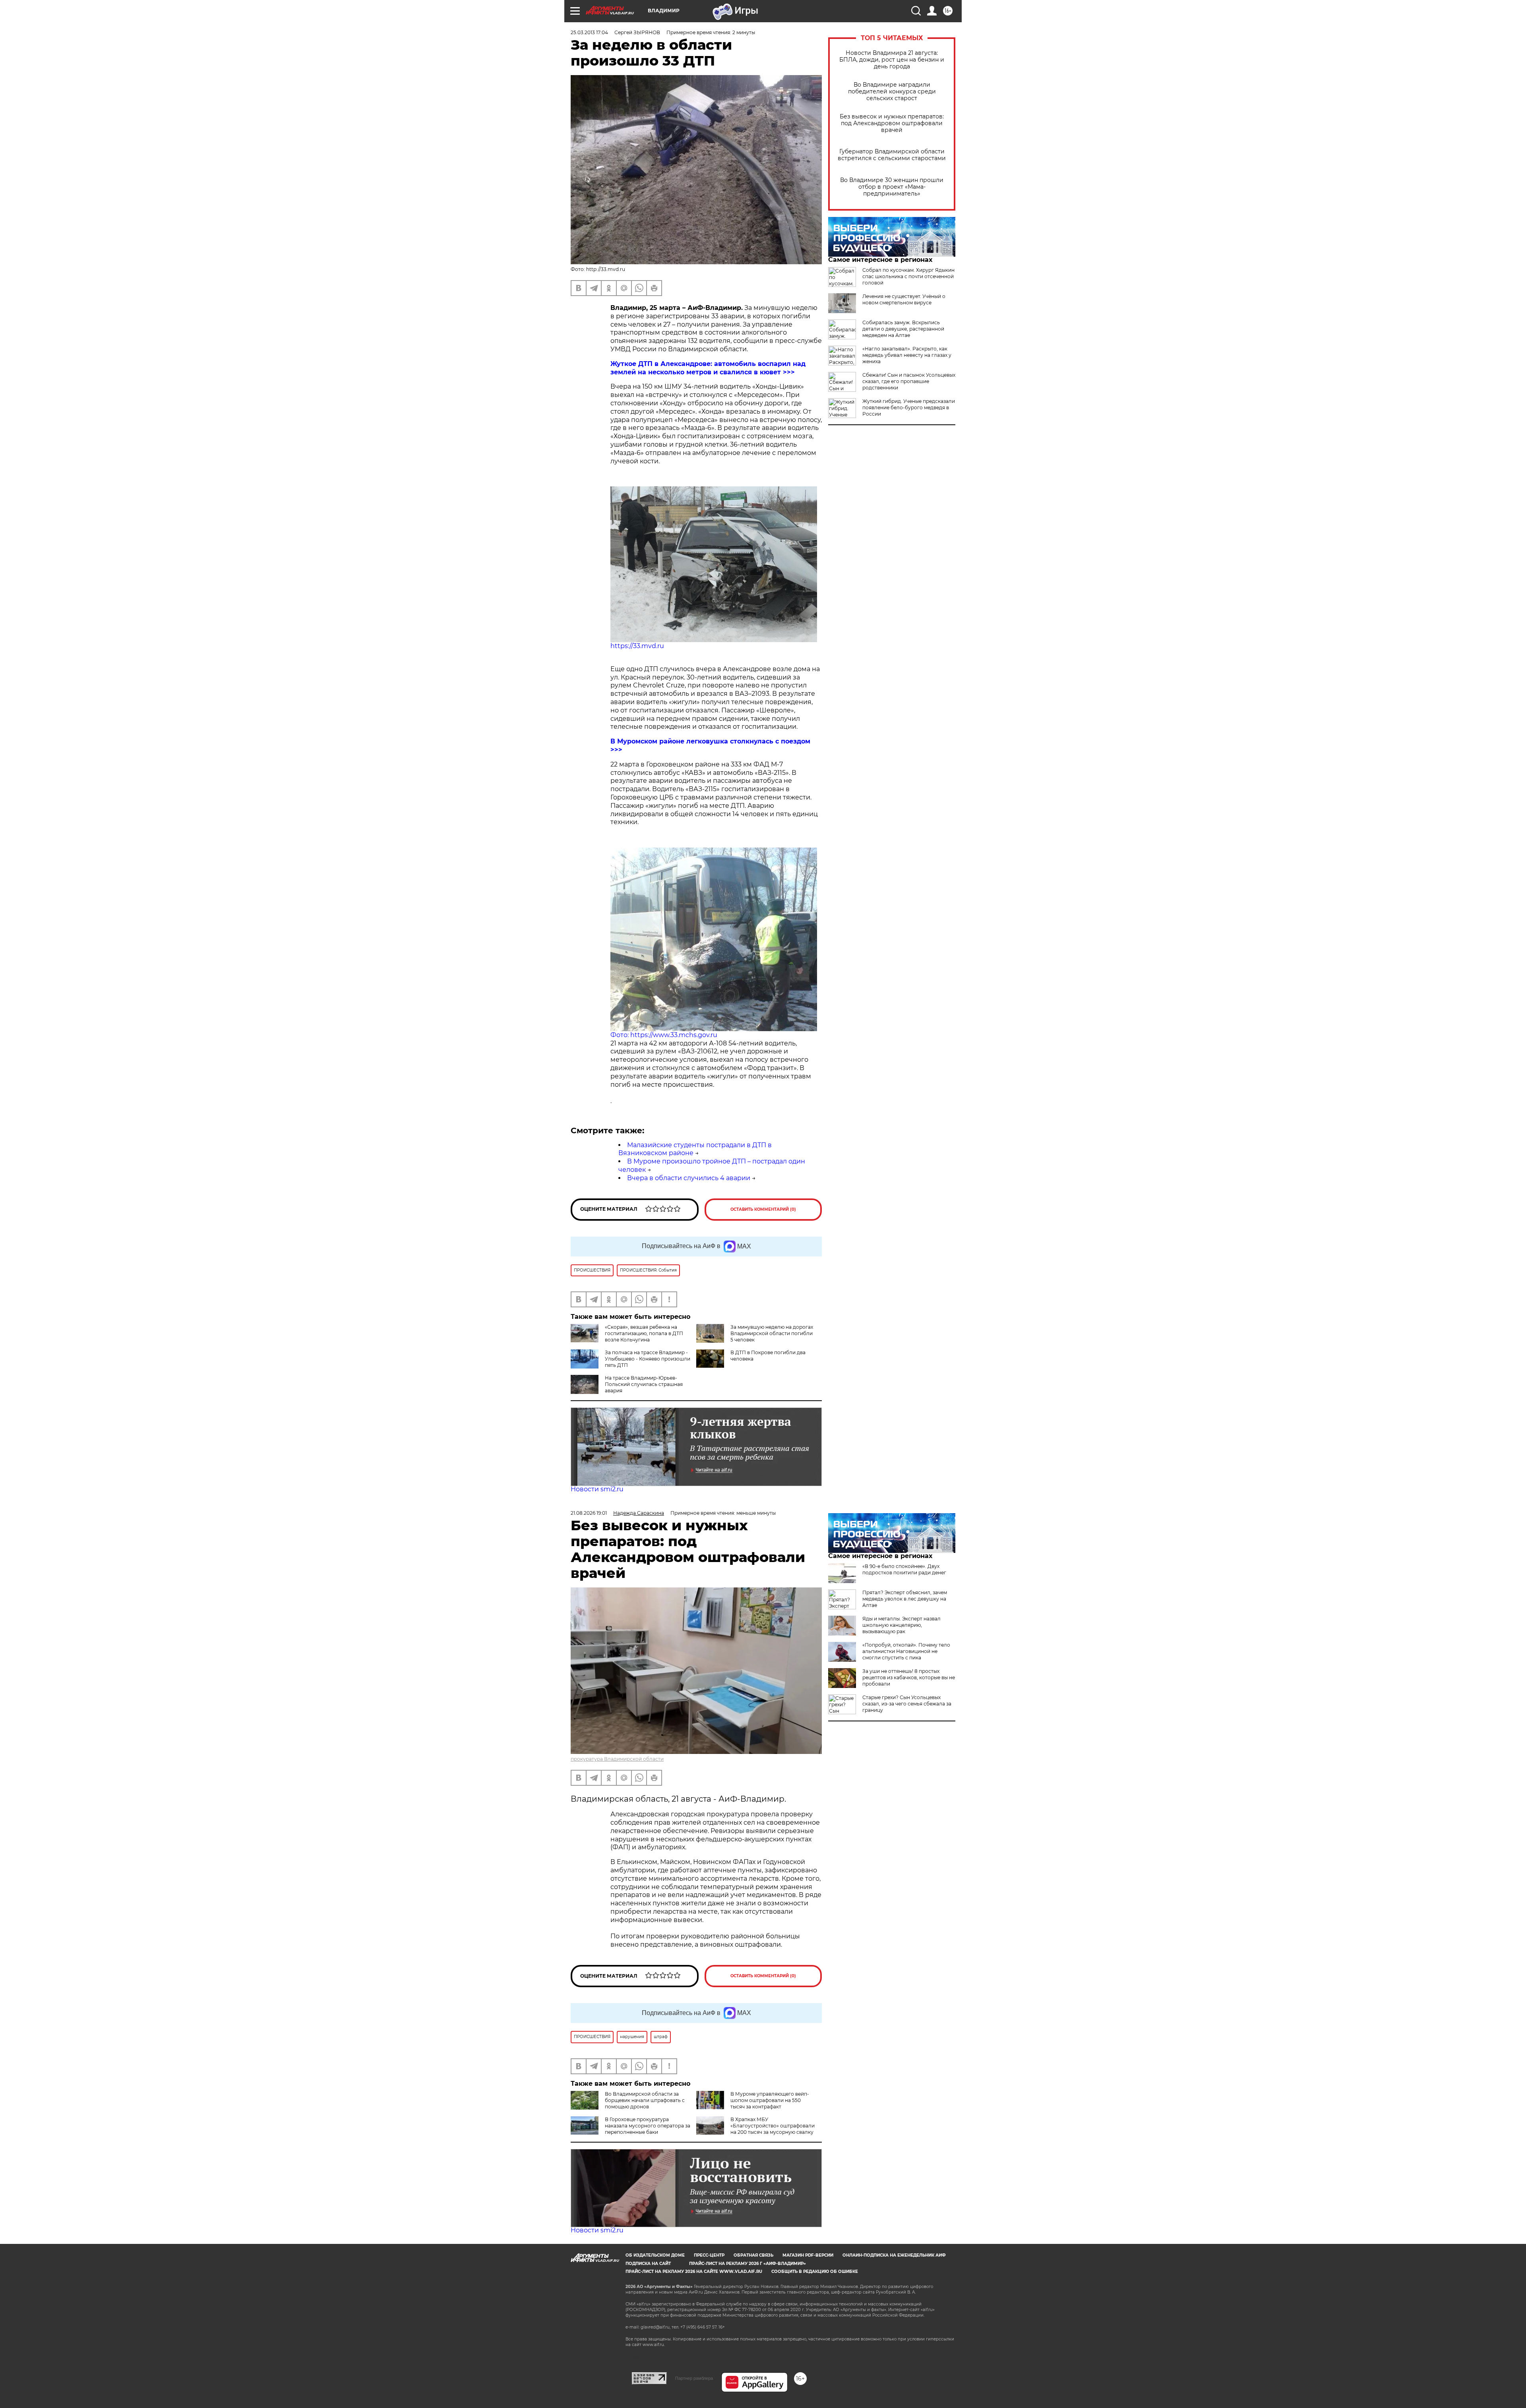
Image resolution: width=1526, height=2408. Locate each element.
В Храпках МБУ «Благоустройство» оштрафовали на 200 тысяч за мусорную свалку (773, 2126)
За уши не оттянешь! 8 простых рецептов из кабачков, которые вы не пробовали (909, 1677)
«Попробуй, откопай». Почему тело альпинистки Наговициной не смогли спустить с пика (906, 1651)
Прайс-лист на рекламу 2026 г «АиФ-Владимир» (748, 2264)
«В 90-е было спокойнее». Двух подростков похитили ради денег (904, 1569)
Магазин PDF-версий (808, 2255)
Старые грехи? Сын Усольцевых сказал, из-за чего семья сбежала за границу (907, 1704)
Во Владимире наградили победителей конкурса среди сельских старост (892, 92)
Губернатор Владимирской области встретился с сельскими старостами (892, 155)
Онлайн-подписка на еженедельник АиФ (894, 2255)
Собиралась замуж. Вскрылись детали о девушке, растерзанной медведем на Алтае (903, 329)
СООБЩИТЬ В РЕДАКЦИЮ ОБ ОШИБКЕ (815, 2272)
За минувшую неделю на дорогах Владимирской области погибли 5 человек (772, 1333)
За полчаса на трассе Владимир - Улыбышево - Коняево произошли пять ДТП (648, 1359)
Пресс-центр (709, 2255)
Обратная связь (753, 2255)
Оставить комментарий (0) (763, 1209)
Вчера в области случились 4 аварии (689, 1178)
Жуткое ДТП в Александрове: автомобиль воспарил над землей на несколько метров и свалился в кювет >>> (708, 368)
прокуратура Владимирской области (617, 1759)
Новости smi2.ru (597, 1489)
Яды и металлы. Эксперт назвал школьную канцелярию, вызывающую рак (901, 1625)
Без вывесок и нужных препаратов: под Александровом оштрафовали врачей (892, 123)
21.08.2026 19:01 (589, 1513)
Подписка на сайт (648, 2264)
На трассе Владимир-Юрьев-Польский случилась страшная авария (644, 1384)
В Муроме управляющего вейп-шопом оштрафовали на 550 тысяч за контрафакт (770, 2100)
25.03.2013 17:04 (589, 32)
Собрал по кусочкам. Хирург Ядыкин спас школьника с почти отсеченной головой (908, 276)
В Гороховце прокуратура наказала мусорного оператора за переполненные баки (648, 2126)
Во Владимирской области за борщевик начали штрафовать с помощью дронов (645, 2100)
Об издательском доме (655, 2255)
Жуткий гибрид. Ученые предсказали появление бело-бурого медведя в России (909, 407)
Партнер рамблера (694, 2378)
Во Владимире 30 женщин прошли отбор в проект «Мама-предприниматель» (892, 187)
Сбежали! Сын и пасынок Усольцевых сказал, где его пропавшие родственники (909, 381)
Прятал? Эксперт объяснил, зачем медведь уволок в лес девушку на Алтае (905, 1599)
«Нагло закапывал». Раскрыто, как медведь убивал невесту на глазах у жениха (907, 355)
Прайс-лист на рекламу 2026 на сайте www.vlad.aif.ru (694, 2272)
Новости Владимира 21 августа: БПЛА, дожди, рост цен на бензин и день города (892, 60)
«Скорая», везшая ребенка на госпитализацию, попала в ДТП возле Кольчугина (644, 1333)
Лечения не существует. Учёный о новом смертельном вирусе (904, 299)
